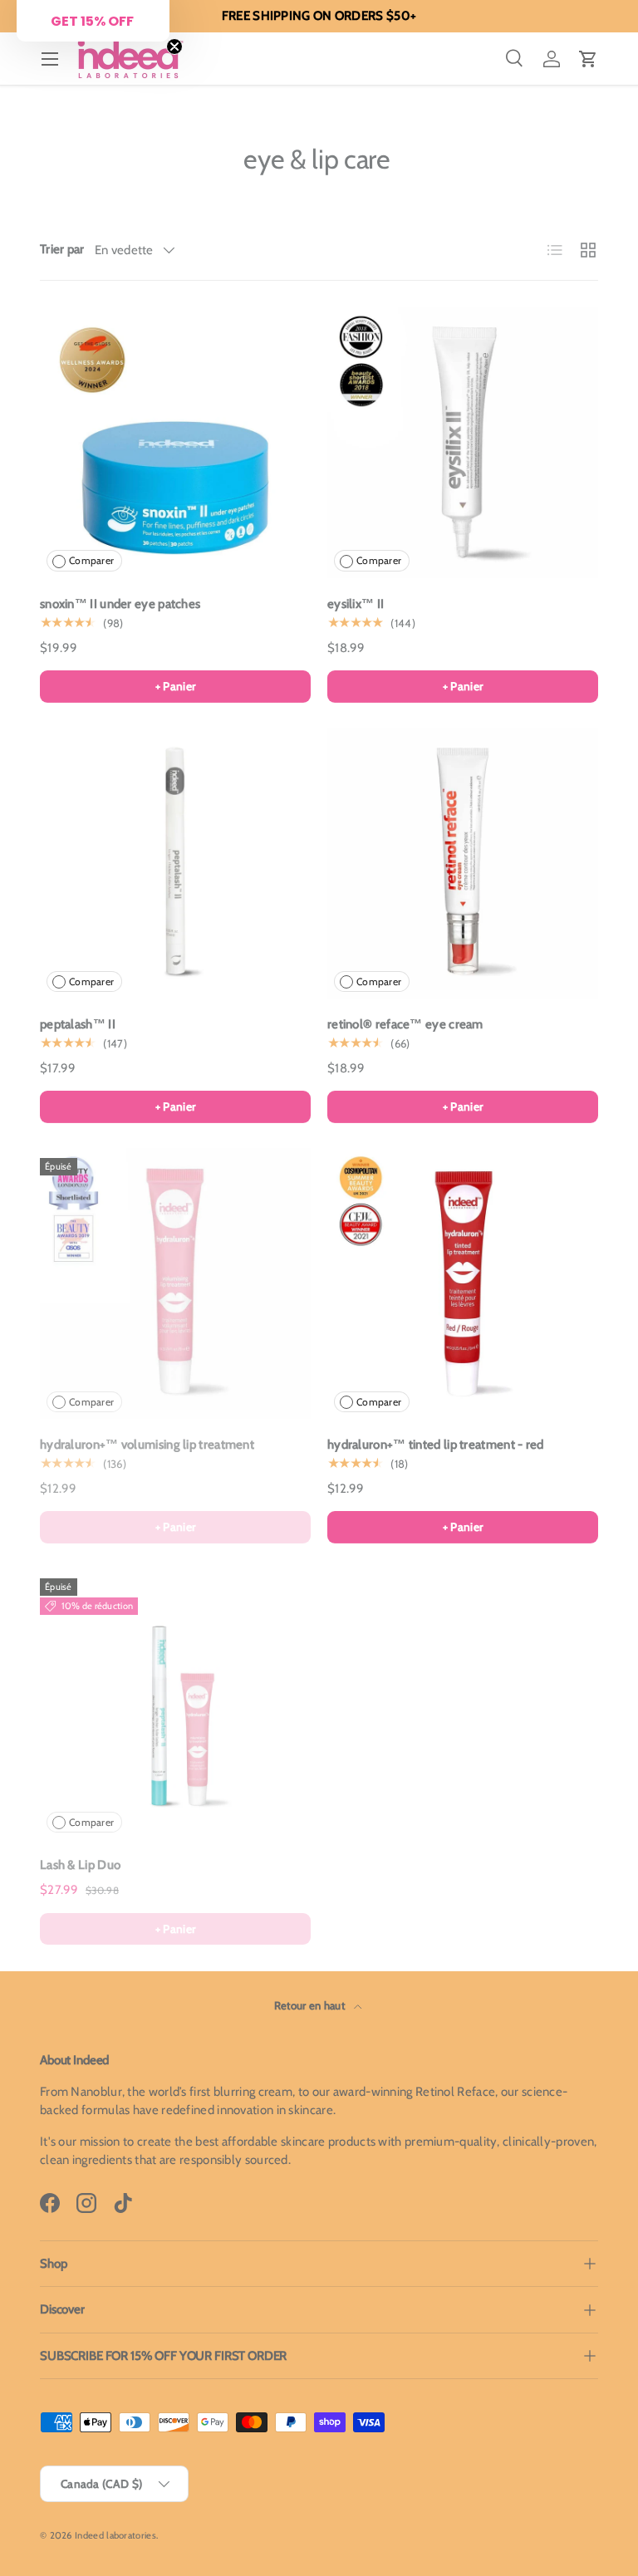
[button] (588, 59)
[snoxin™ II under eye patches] (175, 443)
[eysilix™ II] (463, 443)
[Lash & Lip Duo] (175, 1704)
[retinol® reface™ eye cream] (463, 863)
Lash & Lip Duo (80, 1865)
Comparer (91, 560)
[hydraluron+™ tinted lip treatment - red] (463, 1283)
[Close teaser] (174, 47)
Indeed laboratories (115, 2535)
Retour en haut (311, 2005)
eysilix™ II (356, 604)
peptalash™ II (78, 1024)
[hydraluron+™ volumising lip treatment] (175, 1283)
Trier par (62, 249)
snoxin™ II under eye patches (120, 604)
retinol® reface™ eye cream (405, 1024)
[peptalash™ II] (175, 863)
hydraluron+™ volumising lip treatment (147, 1445)
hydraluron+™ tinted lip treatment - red (436, 1445)
